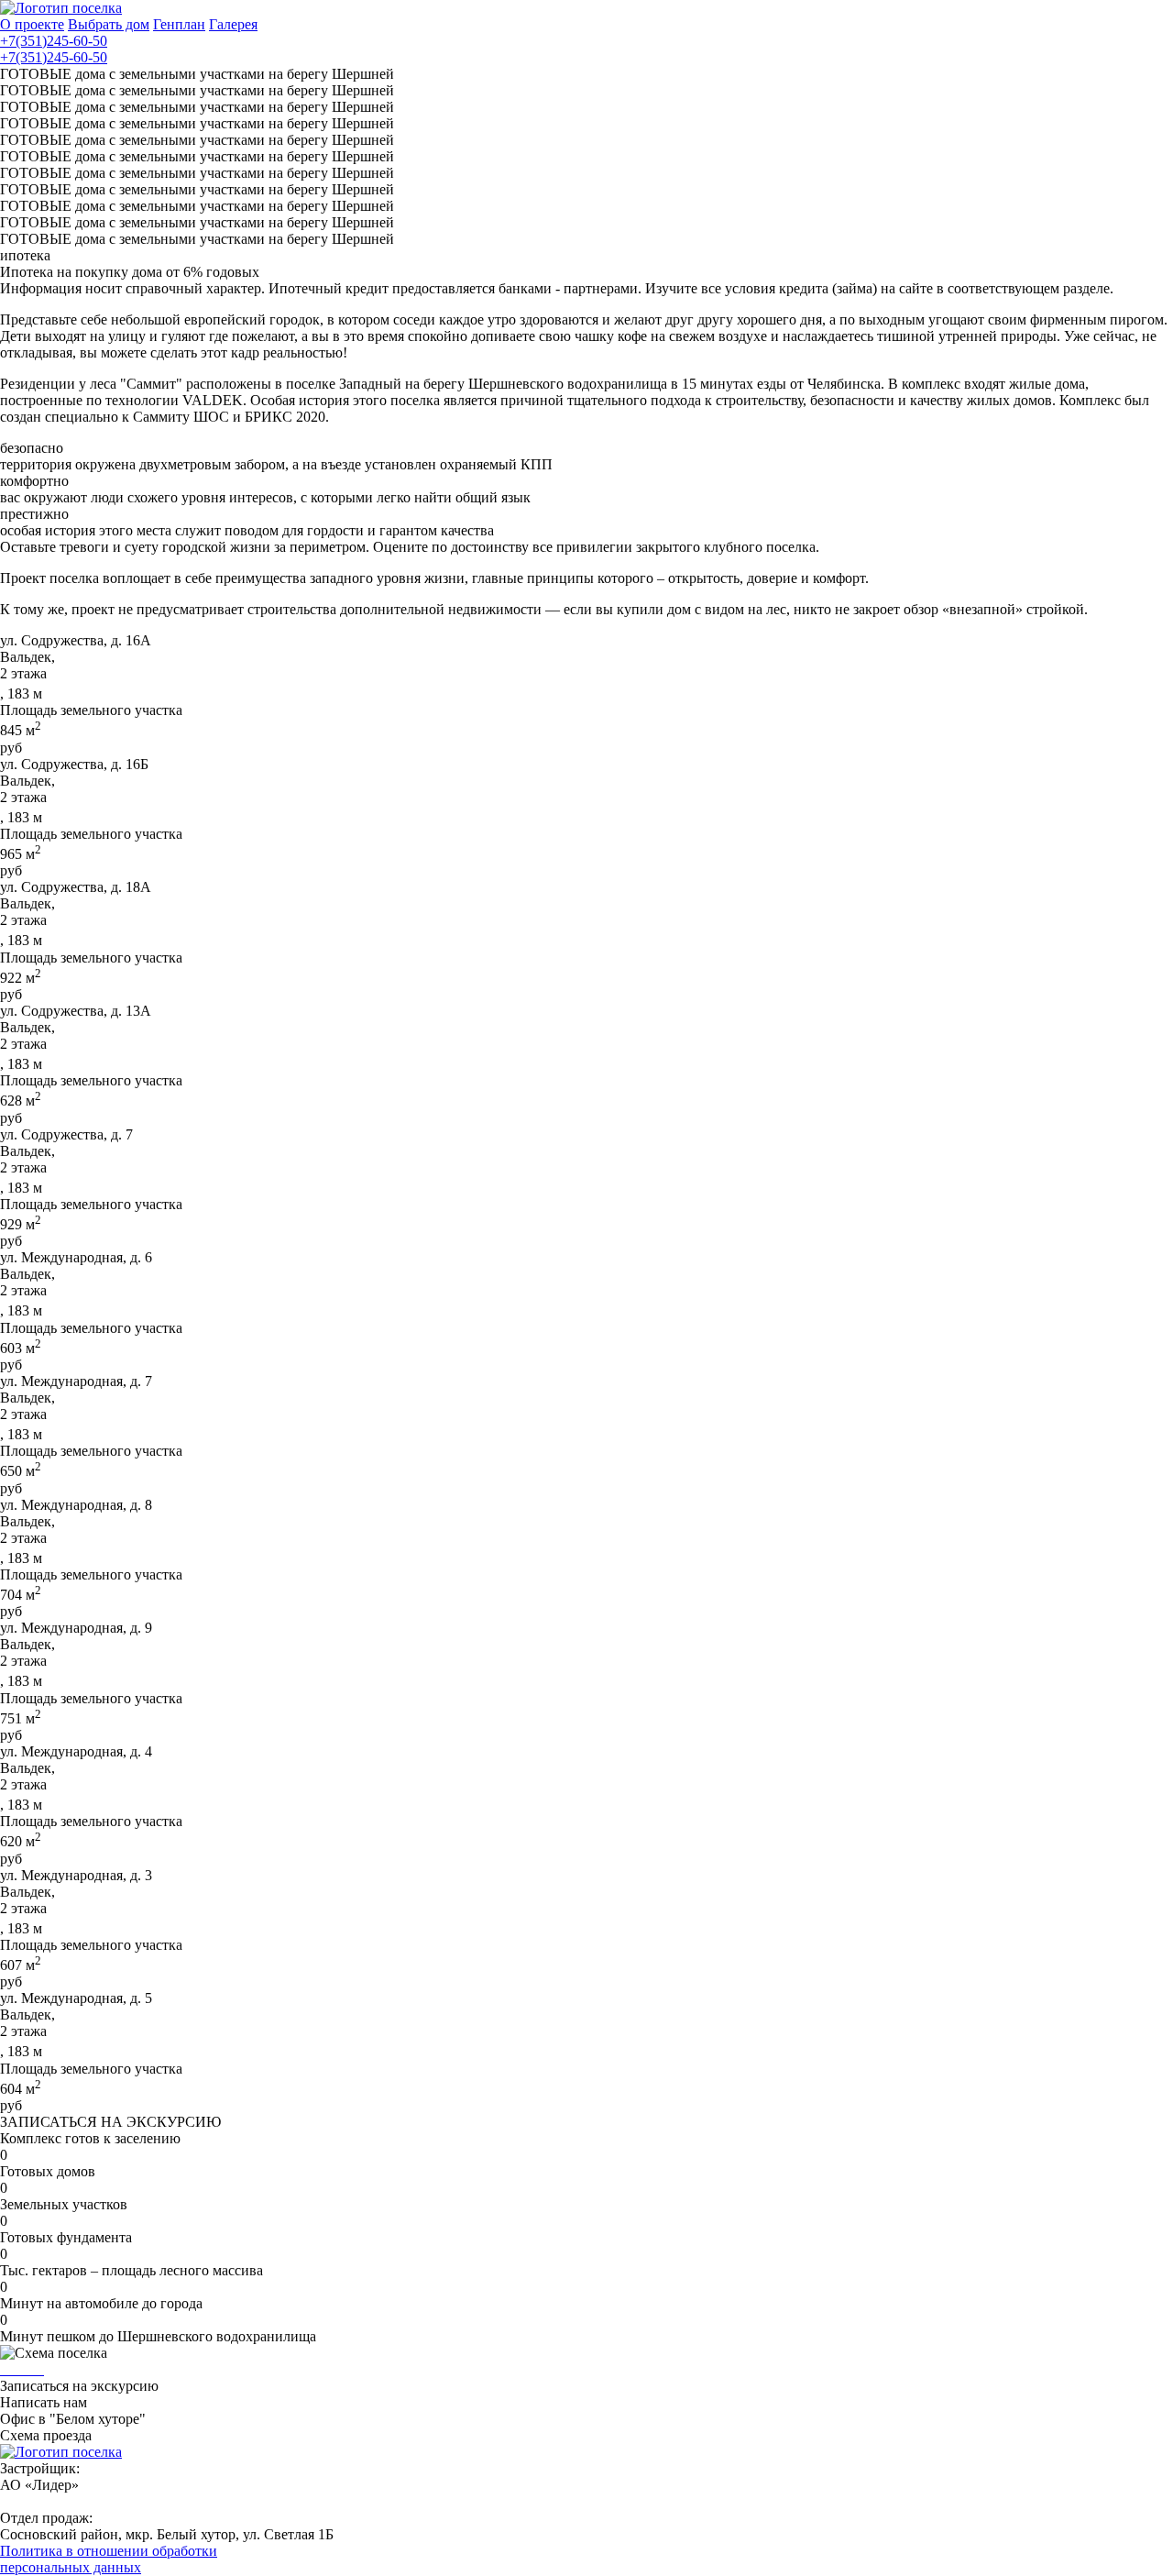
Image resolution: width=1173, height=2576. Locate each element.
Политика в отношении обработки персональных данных (109, 2559)
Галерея (233, 24)
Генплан (179, 24)
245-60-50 (54, 57)
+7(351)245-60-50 (54, 41)
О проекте (32, 24)
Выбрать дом (109, 24)
